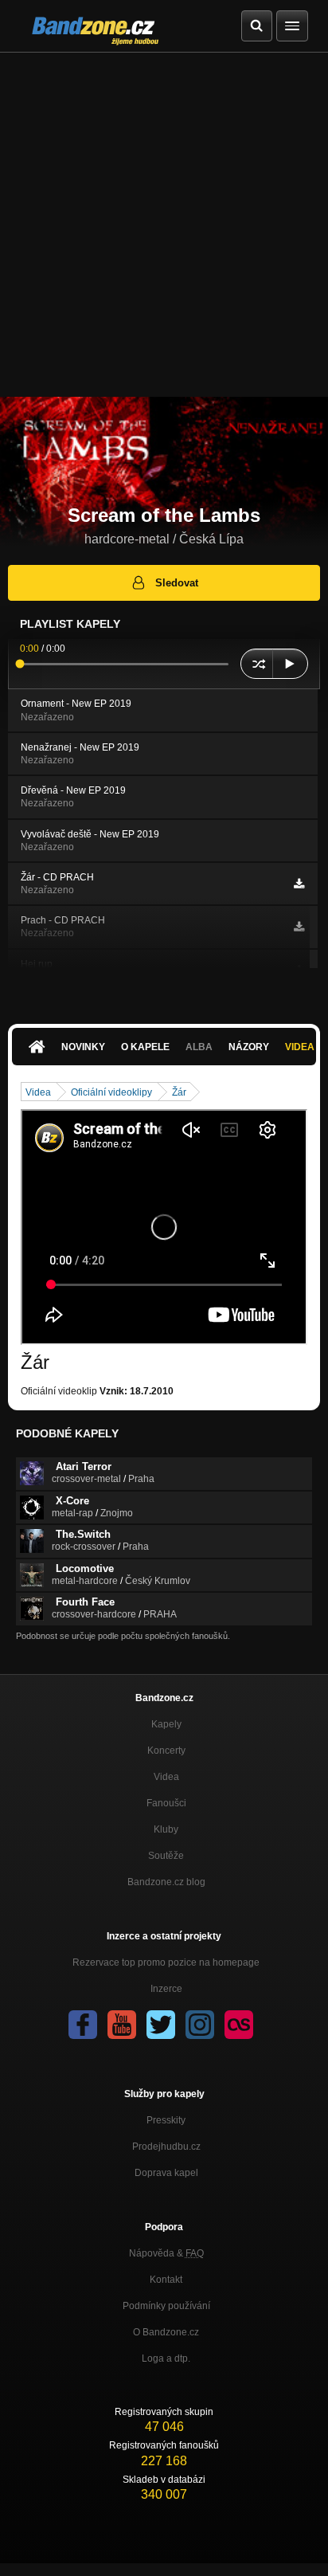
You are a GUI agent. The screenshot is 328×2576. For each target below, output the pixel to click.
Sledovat (177, 583)
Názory (249, 1047)
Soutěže (166, 1856)
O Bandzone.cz (166, 2332)
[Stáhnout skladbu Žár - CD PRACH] (299, 884)
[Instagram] (200, 2025)
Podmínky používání (166, 2306)
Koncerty (166, 1751)
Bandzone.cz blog (166, 1882)
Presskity (166, 2120)
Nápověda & (166, 2253)
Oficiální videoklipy (111, 1092)
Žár (179, 1092)
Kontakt (166, 2280)
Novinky (83, 1047)
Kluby (166, 1829)
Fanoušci (166, 1803)
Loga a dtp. (166, 2358)
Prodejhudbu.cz (166, 2147)
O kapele (145, 1047)
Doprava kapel (166, 2173)
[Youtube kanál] (122, 2025)
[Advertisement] (164, 225)
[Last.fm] (239, 2025)
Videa (38, 1092)
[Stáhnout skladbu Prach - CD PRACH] (299, 927)
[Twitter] (161, 2025)
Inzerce (166, 1989)
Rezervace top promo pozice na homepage (166, 1962)
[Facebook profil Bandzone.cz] (83, 2025)
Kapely (166, 1724)
